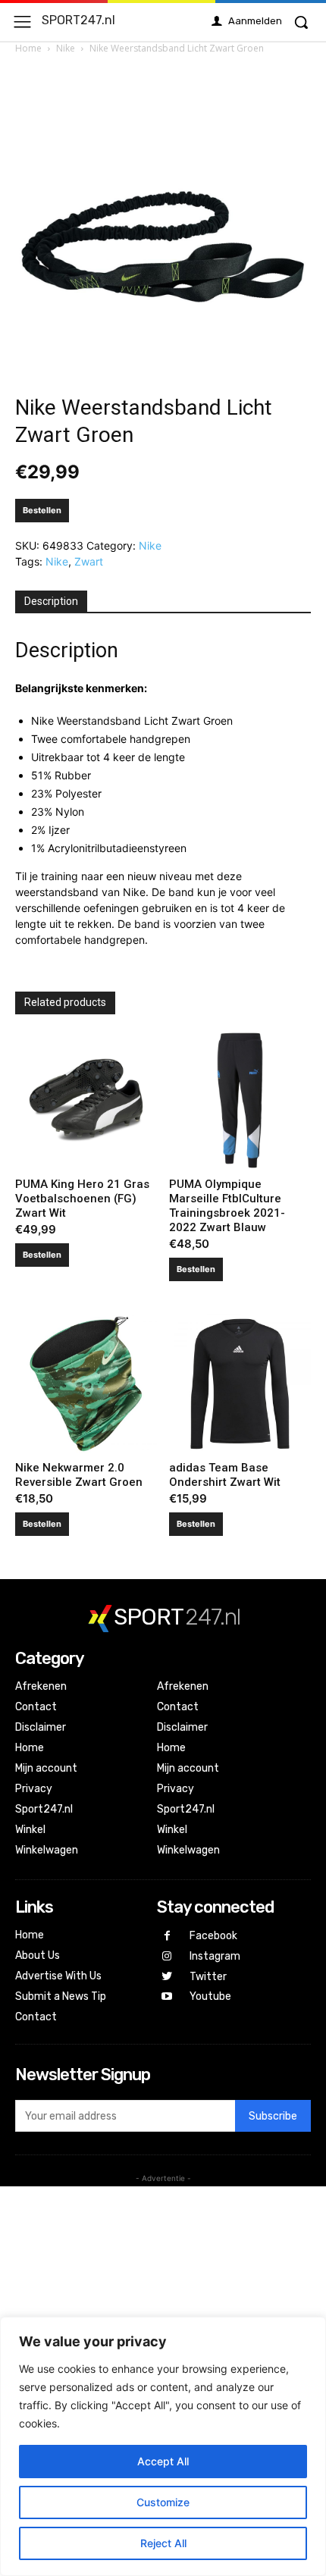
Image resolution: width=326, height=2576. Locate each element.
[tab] (51, 602)
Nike (66, 48)
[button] (301, 22)
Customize (163, 2502)
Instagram (215, 1956)
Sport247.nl (44, 1809)
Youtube (210, 1996)
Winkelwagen (47, 1850)
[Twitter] (167, 1977)
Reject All (163, 2543)
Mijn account (46, 1768)
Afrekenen (41, 1686)
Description (51, 601)
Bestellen (42, 510)
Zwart (89, 561)
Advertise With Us (58, 1976)
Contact (36, 1707)
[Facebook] (167, 1937)
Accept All (163, 2461)
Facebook (213, 1936)
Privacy (34, 1789)
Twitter (208, 1977)
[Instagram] (167, 1957)
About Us (38, 1956)
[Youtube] (167, 1997)
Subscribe (273, 2116)
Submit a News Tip (61, 1996)
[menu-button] (22, 22)
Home (28, 48)
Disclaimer (41, 1727)
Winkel (30, 1830)
